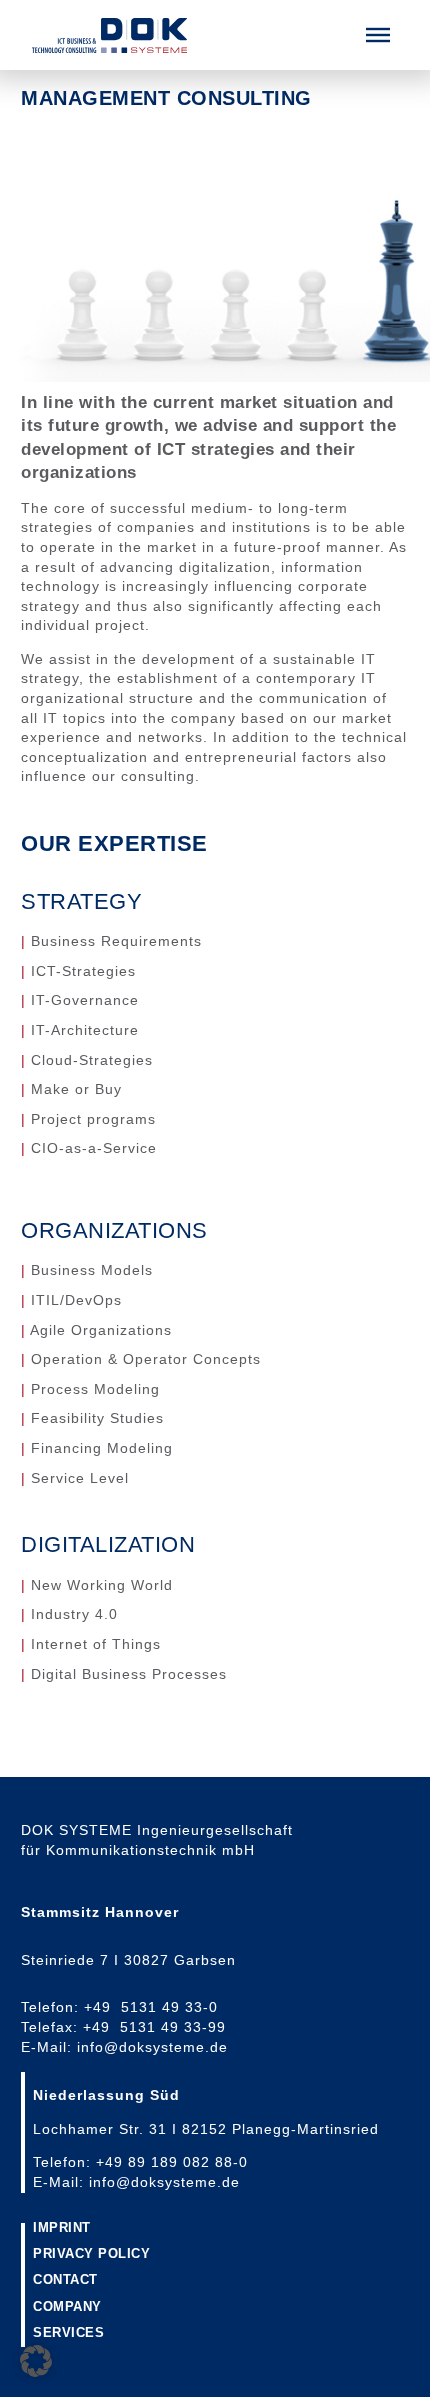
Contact (65, 2280)
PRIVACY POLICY (91, 2254)
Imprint (62, 2228)
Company (67, 2307)
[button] (378, 35)
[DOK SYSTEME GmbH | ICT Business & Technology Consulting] (109, 35)
